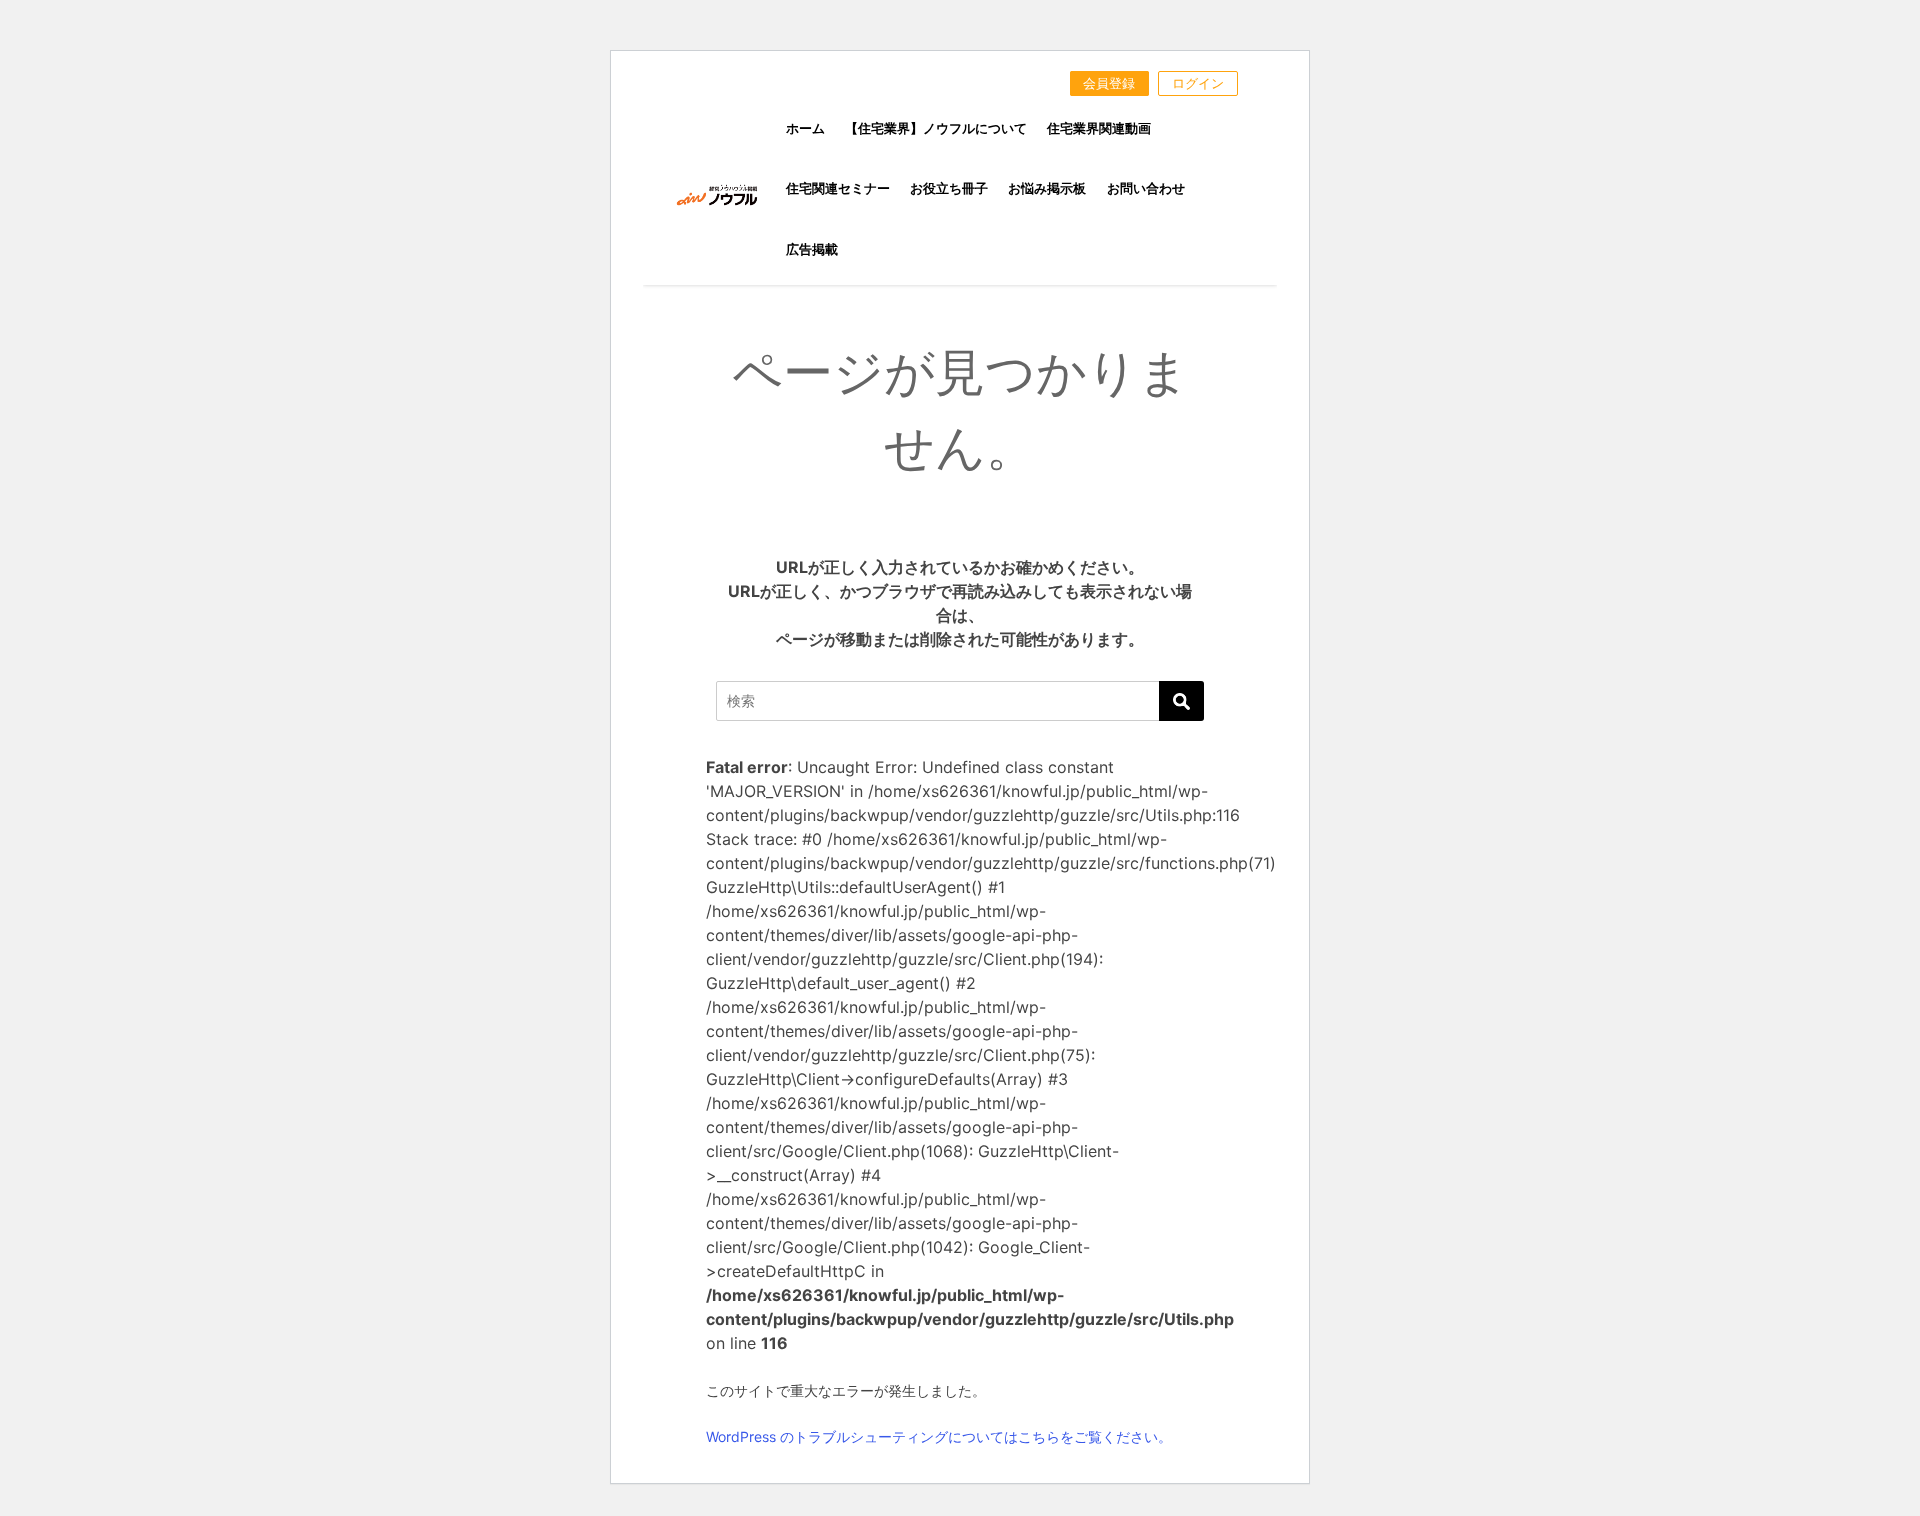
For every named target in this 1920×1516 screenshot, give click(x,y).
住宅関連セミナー (838, 188)
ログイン (1198, 83)
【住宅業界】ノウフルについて (936, 128)
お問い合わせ (1146, 188)
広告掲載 (812, 249)
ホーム (805, 128)
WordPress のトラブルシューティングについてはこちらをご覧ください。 (939, 1436)
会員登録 (1109, 83)
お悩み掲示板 (1047, 188)
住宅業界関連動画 (1099, 128)
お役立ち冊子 (949, 188)
